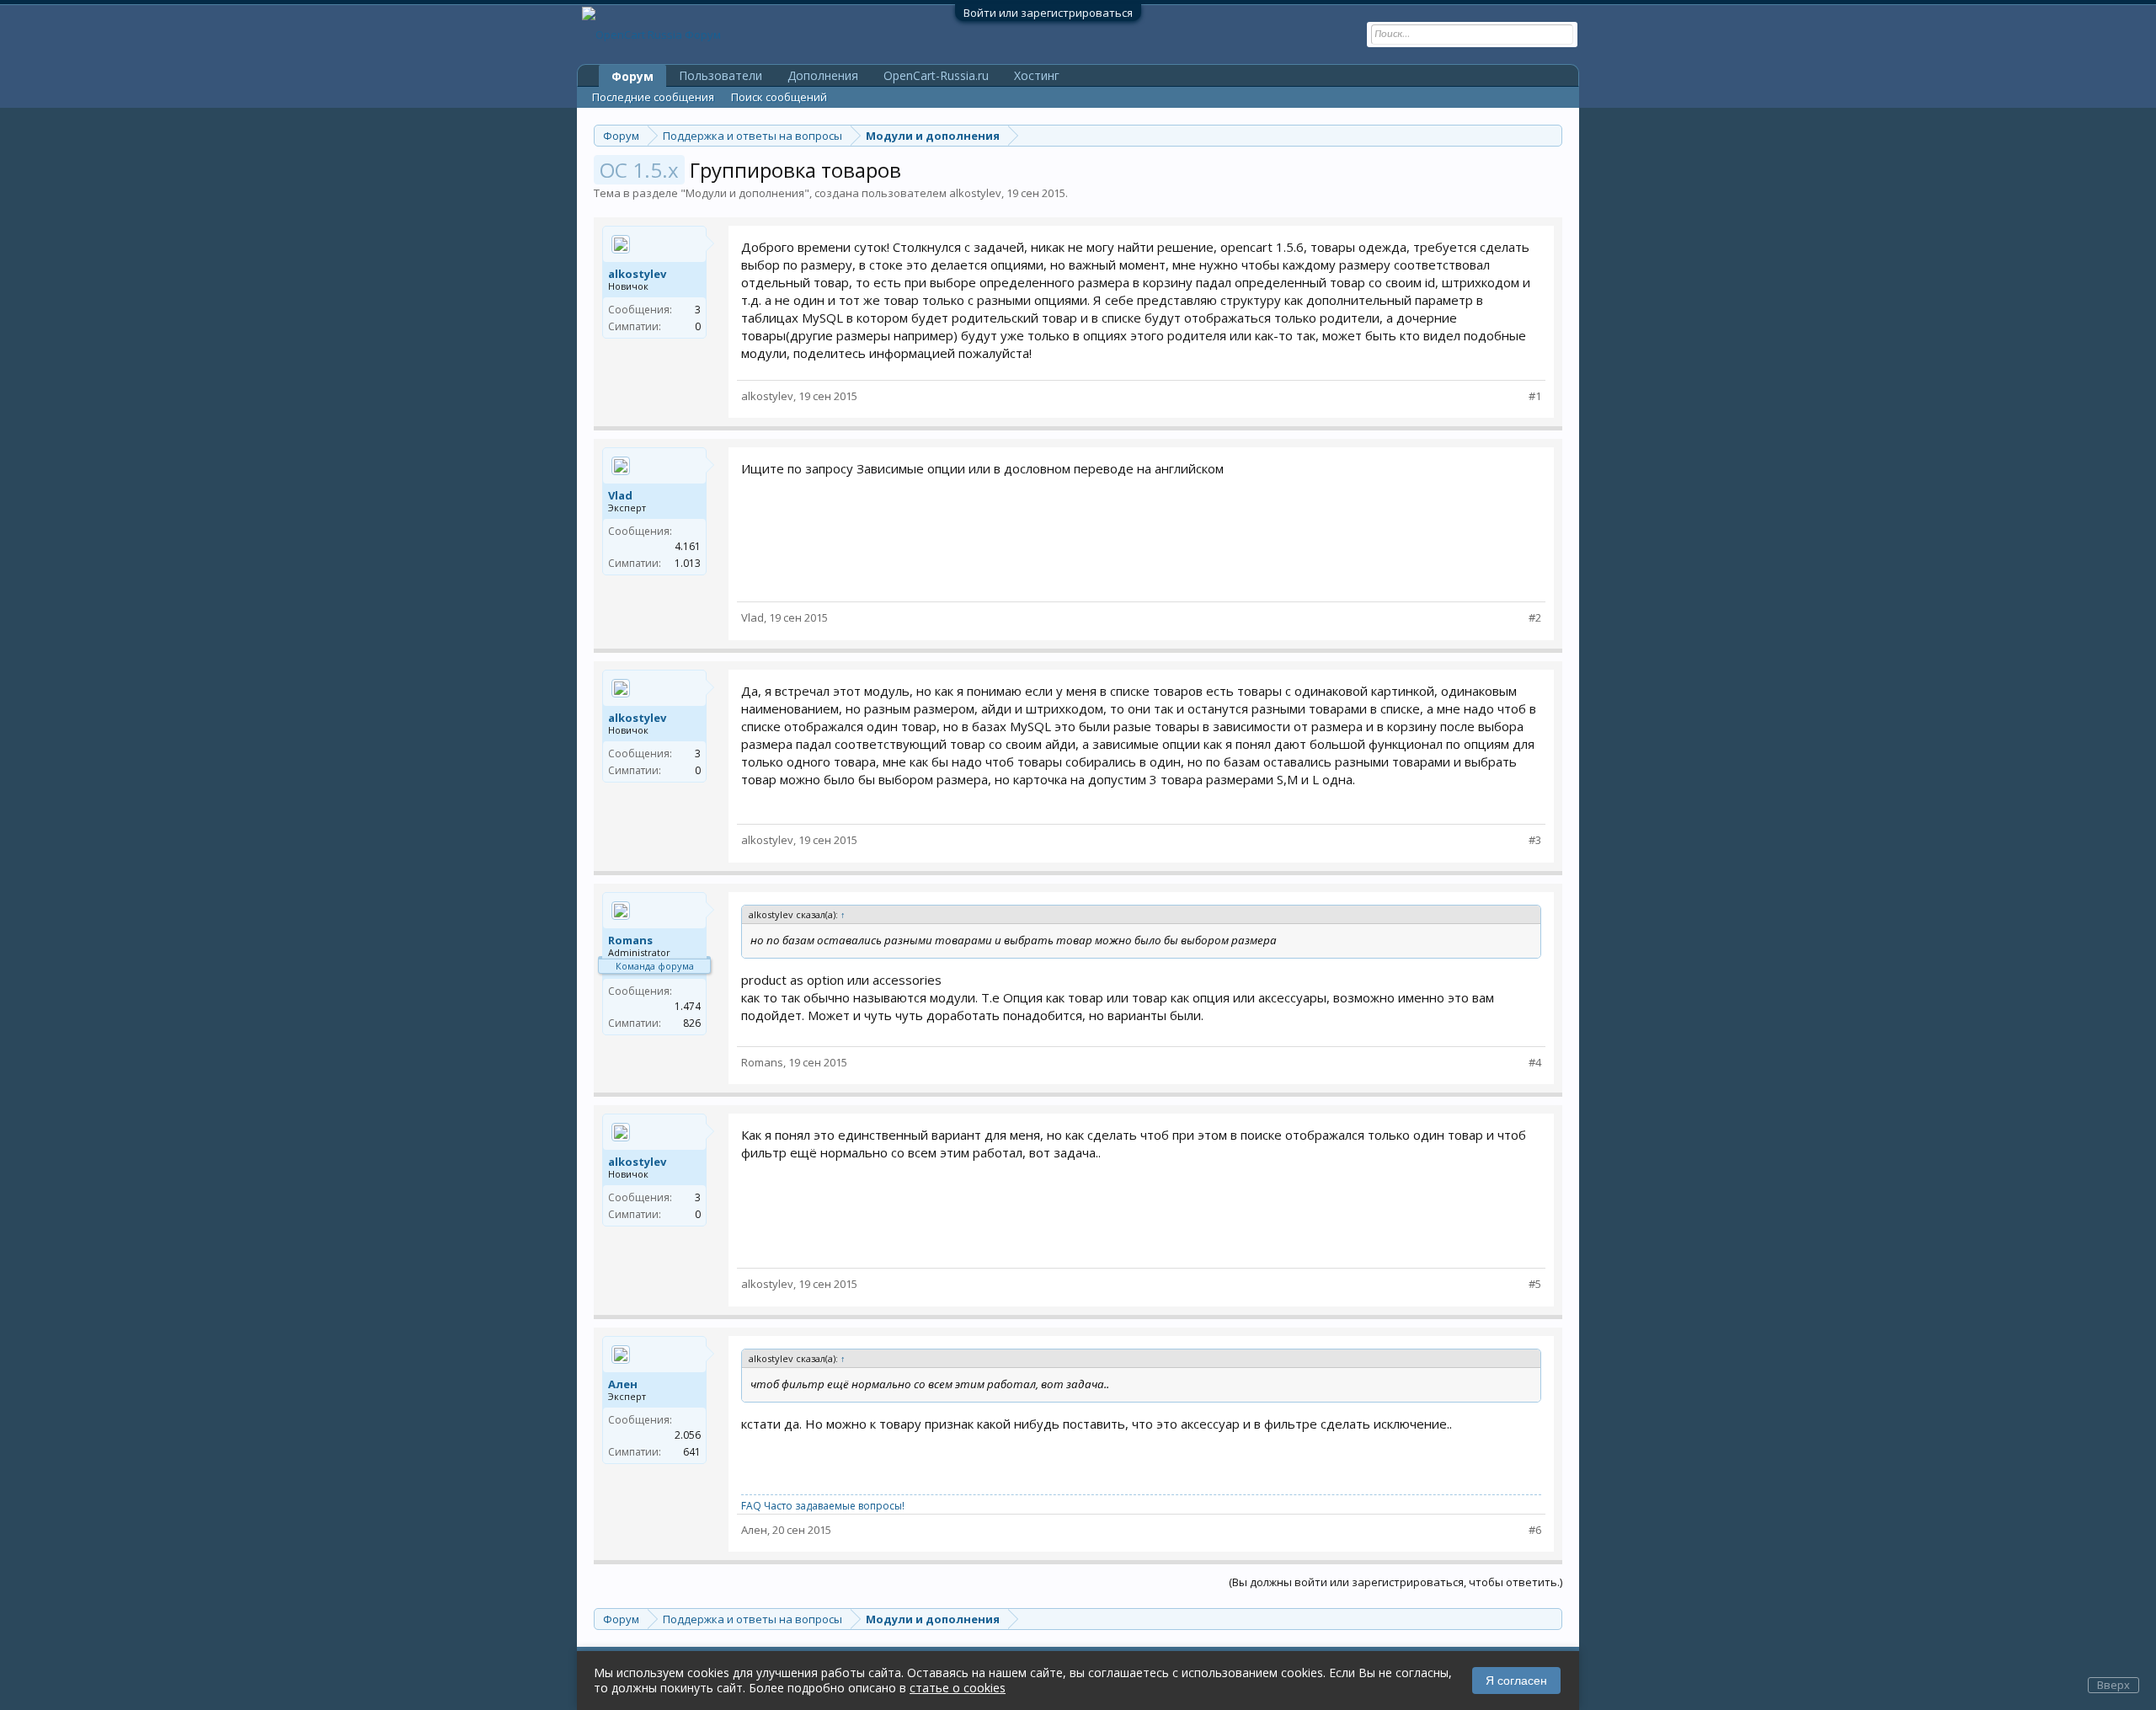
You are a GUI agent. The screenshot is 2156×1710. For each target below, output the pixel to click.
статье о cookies (958, 1688)
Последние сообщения (653, 97)
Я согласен (1516, 1681)
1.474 (688, 1006)
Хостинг (1037, 75)
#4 (1535, 1063)
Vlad (620, 495)
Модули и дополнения (745, 193)
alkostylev (975, 193)
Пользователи (720, 75)
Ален (623, 1384)
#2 (1535, 618)
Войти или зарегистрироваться (1048, 13)
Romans (630, 940)
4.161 (688, 546)
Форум (632, 76)
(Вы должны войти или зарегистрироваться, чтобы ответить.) (1396, 1582)
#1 (1535, 396)
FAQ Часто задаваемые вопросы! (823, 1506)
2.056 (688, 1435)
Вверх (2113, 1685)
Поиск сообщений (779, 97)
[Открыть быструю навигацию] (1552, 135)
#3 (1535, 840)
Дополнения (823, 75)
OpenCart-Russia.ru (936, 75)
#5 (1535, 1284)
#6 (1535, 1530)
